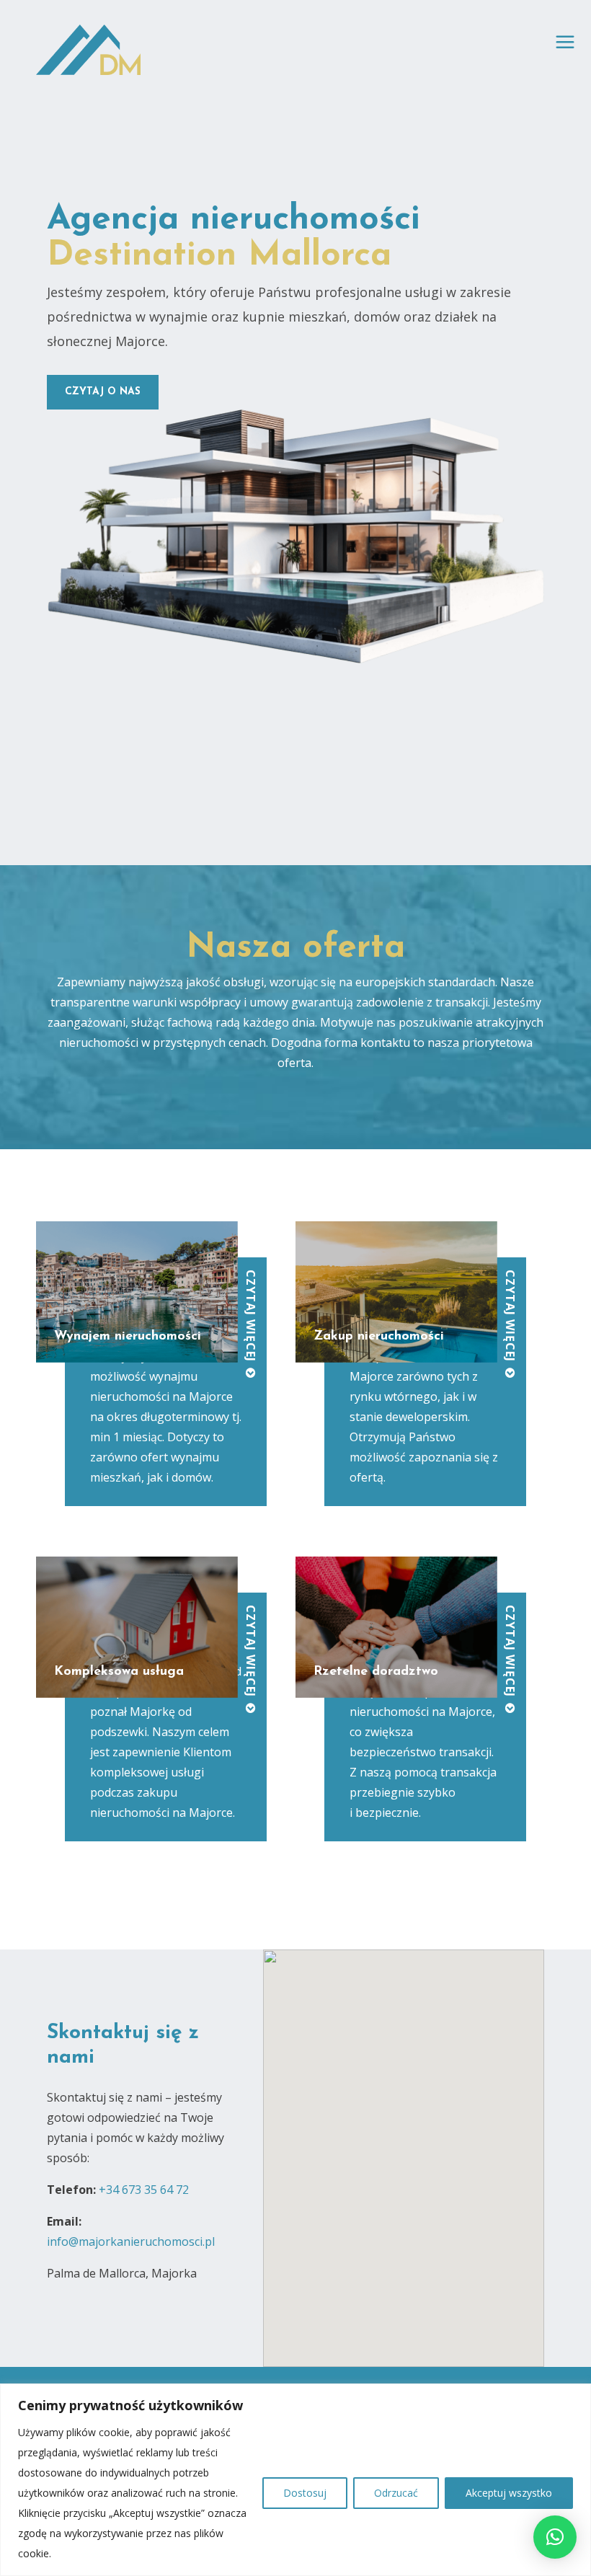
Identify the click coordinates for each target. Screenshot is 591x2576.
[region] (295, 2480)
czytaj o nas (103, 392)
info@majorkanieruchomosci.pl (131, 2241)
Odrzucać (396, 2493)
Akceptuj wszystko (509, 2493)
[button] (555, 2537)
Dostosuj (305, 2493)
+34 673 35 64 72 (144, 2190)
